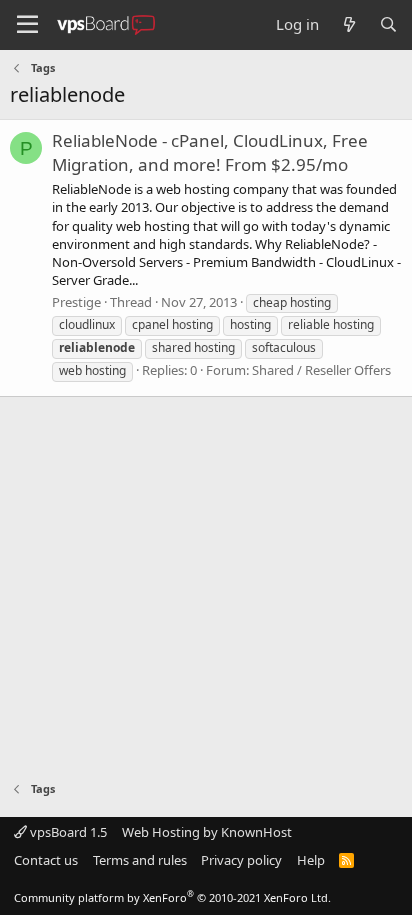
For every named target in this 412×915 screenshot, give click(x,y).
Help (311, 860)
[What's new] (348, 24)
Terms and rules (140, 860)
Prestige (76, 302)
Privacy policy (241, 860)
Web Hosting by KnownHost (207, 832)
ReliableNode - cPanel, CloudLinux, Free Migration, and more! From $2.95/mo (210, 152)
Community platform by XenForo (172, 897)
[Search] (388, 24)
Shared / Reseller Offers (321, 370)
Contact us (46, 860)
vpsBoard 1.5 (67, 832)
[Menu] (27, 25)
